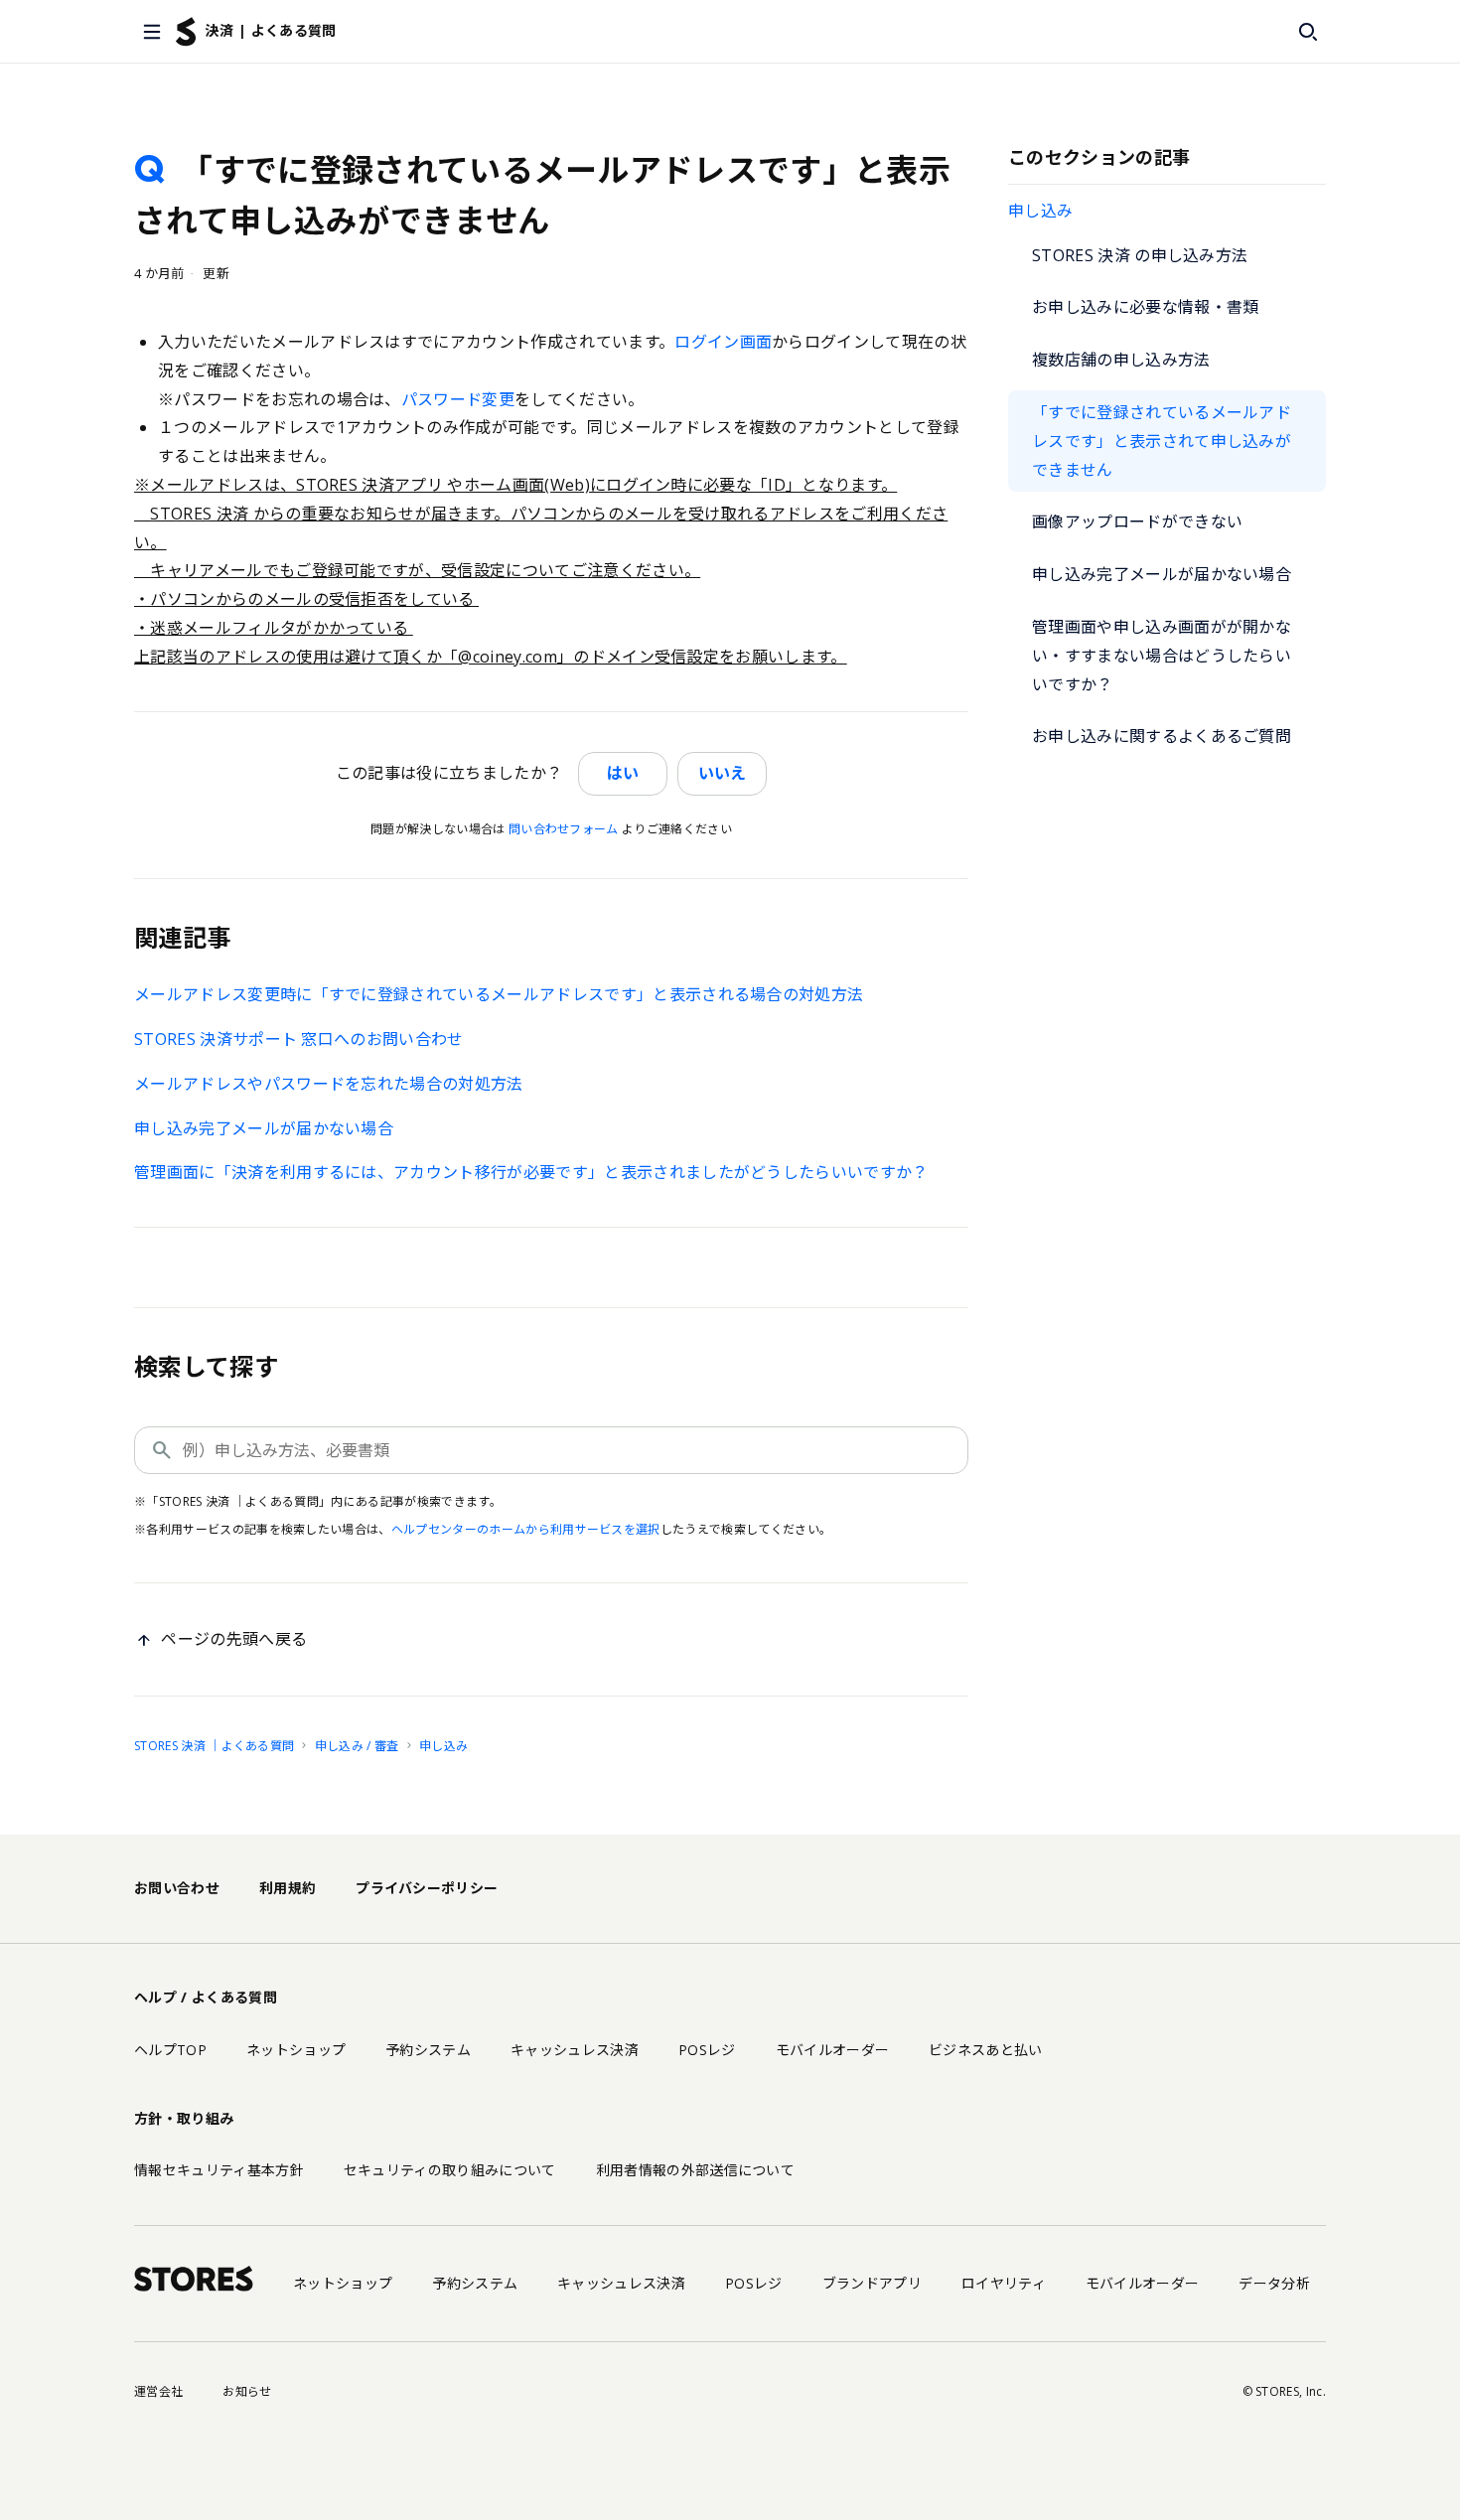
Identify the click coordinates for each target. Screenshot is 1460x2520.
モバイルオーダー (833, 2050)
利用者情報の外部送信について (695, 2170)
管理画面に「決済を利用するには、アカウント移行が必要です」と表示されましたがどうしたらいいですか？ (531, 1172)
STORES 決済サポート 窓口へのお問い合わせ (299, 1039)
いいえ (722, 773)
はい (623, 773)
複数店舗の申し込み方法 (1121, 360)
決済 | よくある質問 (271, 30)
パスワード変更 (458, 399)
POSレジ (707, 2050)
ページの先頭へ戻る (234, 1639)
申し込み (1040, 211)
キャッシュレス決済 (575, 2050)
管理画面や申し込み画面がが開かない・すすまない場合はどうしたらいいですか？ (1162, 656)
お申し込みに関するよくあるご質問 (1162, 736)
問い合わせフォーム (564, 829)
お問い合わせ (177, 1888)
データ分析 (1274, 2283)
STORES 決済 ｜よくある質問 (214, 1746)
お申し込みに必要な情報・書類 (1145, 307)
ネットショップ (296, 2050)
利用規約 (288, 1888)
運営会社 (158, 2391)
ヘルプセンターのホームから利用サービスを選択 (526, 1529)
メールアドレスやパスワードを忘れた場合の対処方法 (329, 1084)
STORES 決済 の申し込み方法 (1140, 255)
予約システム (428, 2050)
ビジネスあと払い (986, 2050)
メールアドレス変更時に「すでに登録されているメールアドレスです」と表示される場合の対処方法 (499, 994)
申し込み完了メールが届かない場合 (1162, 574)
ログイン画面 (723, 342)
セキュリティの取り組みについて (450, 2170)
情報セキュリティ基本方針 (219, 2170)
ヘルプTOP (170, 2050)
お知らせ (247, 2391)
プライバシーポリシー (427, 1888)
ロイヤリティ (1004, 2283)
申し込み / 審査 (357, 1746)
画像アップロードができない (1137, 521)
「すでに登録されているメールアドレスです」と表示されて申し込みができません (1162, 441)
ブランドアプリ (872, 2283)
